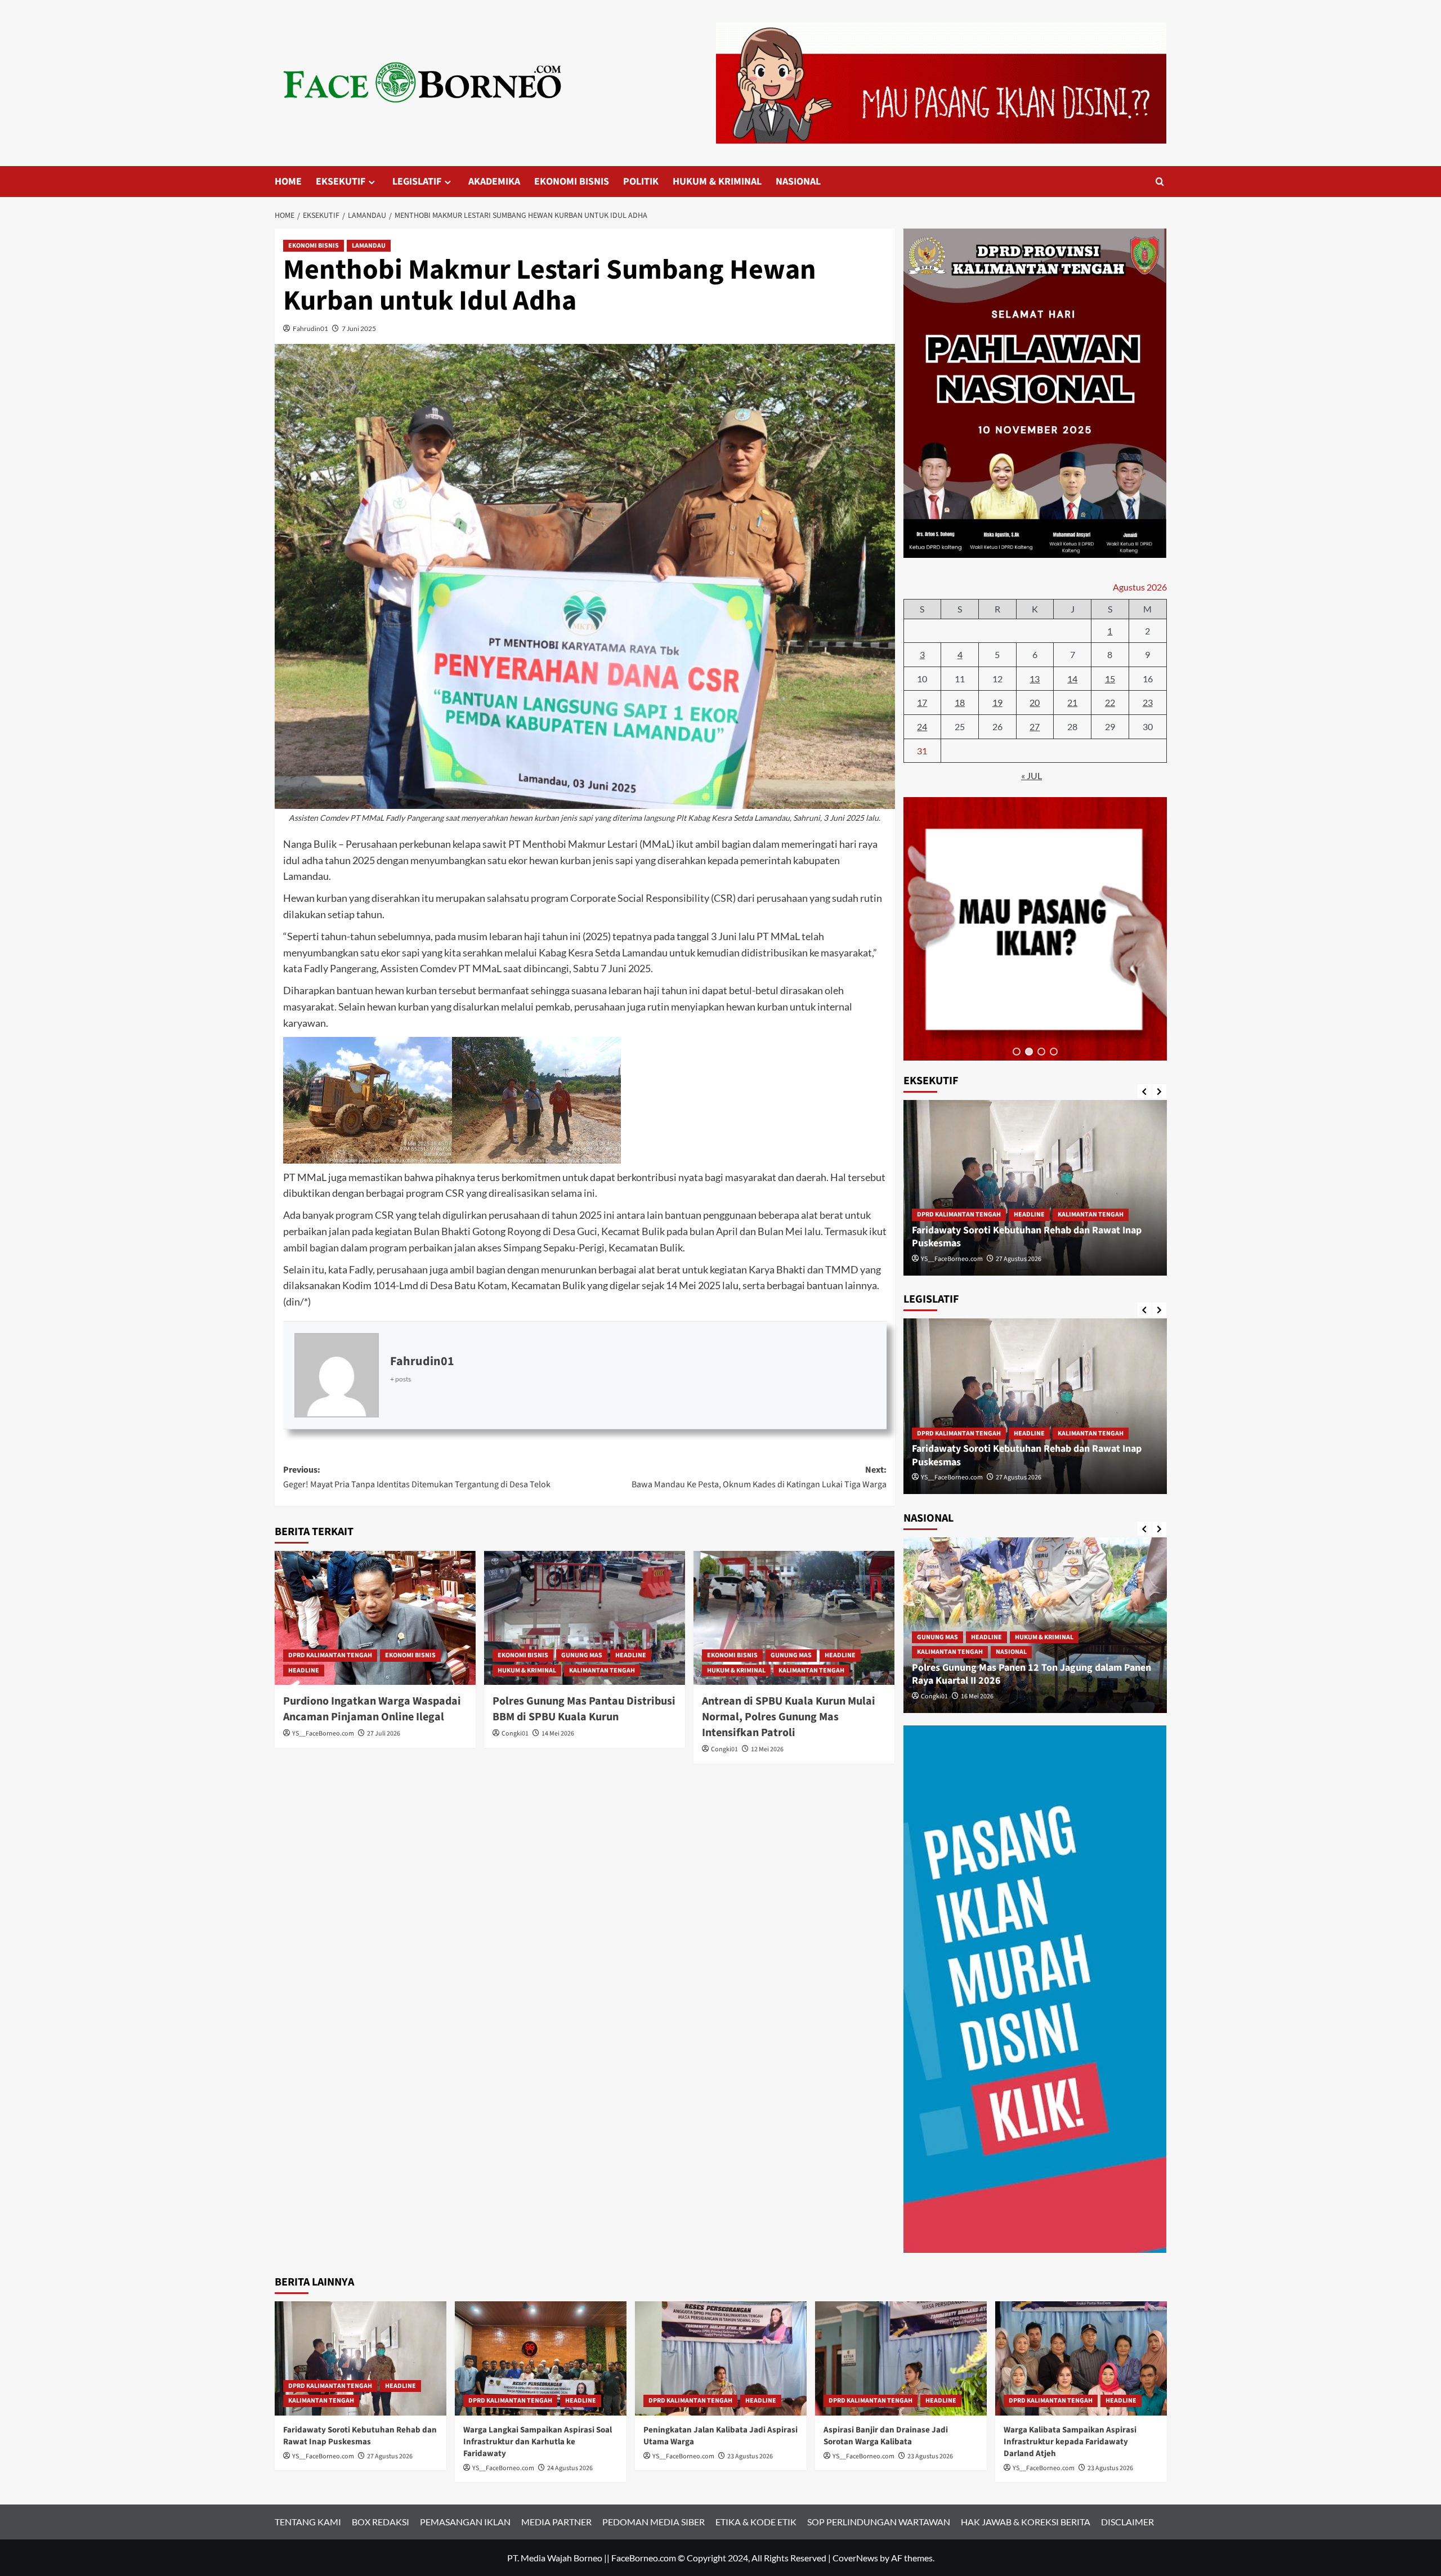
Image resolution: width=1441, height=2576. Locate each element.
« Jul (1031, 775)
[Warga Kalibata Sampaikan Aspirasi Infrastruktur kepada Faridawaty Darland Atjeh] (1081, 2358)
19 (997, 702)
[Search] (1160, 182)
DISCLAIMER (1127, 2522)
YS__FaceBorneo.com (323, 1734)
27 (1035, 726)
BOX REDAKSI (381, 2522)
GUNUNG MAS (582, 1655)
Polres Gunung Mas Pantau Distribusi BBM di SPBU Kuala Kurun (584, 1709)
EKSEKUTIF (341, 182)
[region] (1035, 929)
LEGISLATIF (417, 182)
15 (1110, 679)
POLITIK (641, 182)
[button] (1017, 1052)
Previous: (417, 1477)
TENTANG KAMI (308, 2522)
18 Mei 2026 (977, 1259)
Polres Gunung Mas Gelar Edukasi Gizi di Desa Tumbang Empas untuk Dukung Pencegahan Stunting (1033, 1674)
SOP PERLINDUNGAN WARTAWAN (879, 2522)
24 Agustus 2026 (1019, 1477)
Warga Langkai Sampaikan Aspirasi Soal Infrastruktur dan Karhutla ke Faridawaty (1029, 1455)
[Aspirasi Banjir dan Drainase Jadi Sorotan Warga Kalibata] (901, 2358)
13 (1035, 679)
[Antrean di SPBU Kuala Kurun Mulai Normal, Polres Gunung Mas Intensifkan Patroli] (794, 1618)
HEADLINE (304, 1671)
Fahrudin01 (310, 328)
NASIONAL (798, 182)
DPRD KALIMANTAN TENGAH (330, 1655)
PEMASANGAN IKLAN (465, 2522)
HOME (288, 182)
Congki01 (515, 1734)
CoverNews (855, 2558)
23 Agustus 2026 (750, 2456)
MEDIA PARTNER (556, 2522)
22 (1110, 702)
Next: (759, 1477)
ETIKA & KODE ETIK (756, 2522)
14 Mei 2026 (558, 1734)
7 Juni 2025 (359, 328)
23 (1148, 702)
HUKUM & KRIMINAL (717, 182)
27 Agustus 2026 (390, 2456)
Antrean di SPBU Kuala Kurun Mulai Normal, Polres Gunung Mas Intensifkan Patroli (789, 1717)
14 (1072, 679)
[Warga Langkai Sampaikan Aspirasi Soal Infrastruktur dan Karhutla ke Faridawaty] (1035, 1406)
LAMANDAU (369, 246)
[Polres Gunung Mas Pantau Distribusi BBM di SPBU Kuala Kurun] (585, 1618)
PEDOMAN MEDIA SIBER (654, 2522)
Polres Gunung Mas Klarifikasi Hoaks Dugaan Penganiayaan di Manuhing (1010, 1237)
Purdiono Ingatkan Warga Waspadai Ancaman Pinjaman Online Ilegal (372, 1709)
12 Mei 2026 (767, 1749)
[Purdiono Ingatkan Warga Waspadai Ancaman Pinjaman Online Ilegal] (375, 1618)
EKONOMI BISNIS (572, 182)
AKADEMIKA (494, 182)
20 (1035, 702)
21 (1072, 702)
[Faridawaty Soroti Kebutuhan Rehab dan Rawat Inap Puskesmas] (361, 2358)
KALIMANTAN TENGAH (602, 1671)
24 (922, 726)
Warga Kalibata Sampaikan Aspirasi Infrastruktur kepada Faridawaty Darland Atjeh (1070, 2442)
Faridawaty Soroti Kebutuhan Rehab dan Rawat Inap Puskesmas (360, 2436)
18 (960, 702)
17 (922, 702)
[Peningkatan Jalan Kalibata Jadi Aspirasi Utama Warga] (721, 2358)
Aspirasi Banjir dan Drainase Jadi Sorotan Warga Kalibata (886, 2436)
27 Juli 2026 (384, 1734)
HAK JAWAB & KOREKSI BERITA (1026, 2522)
